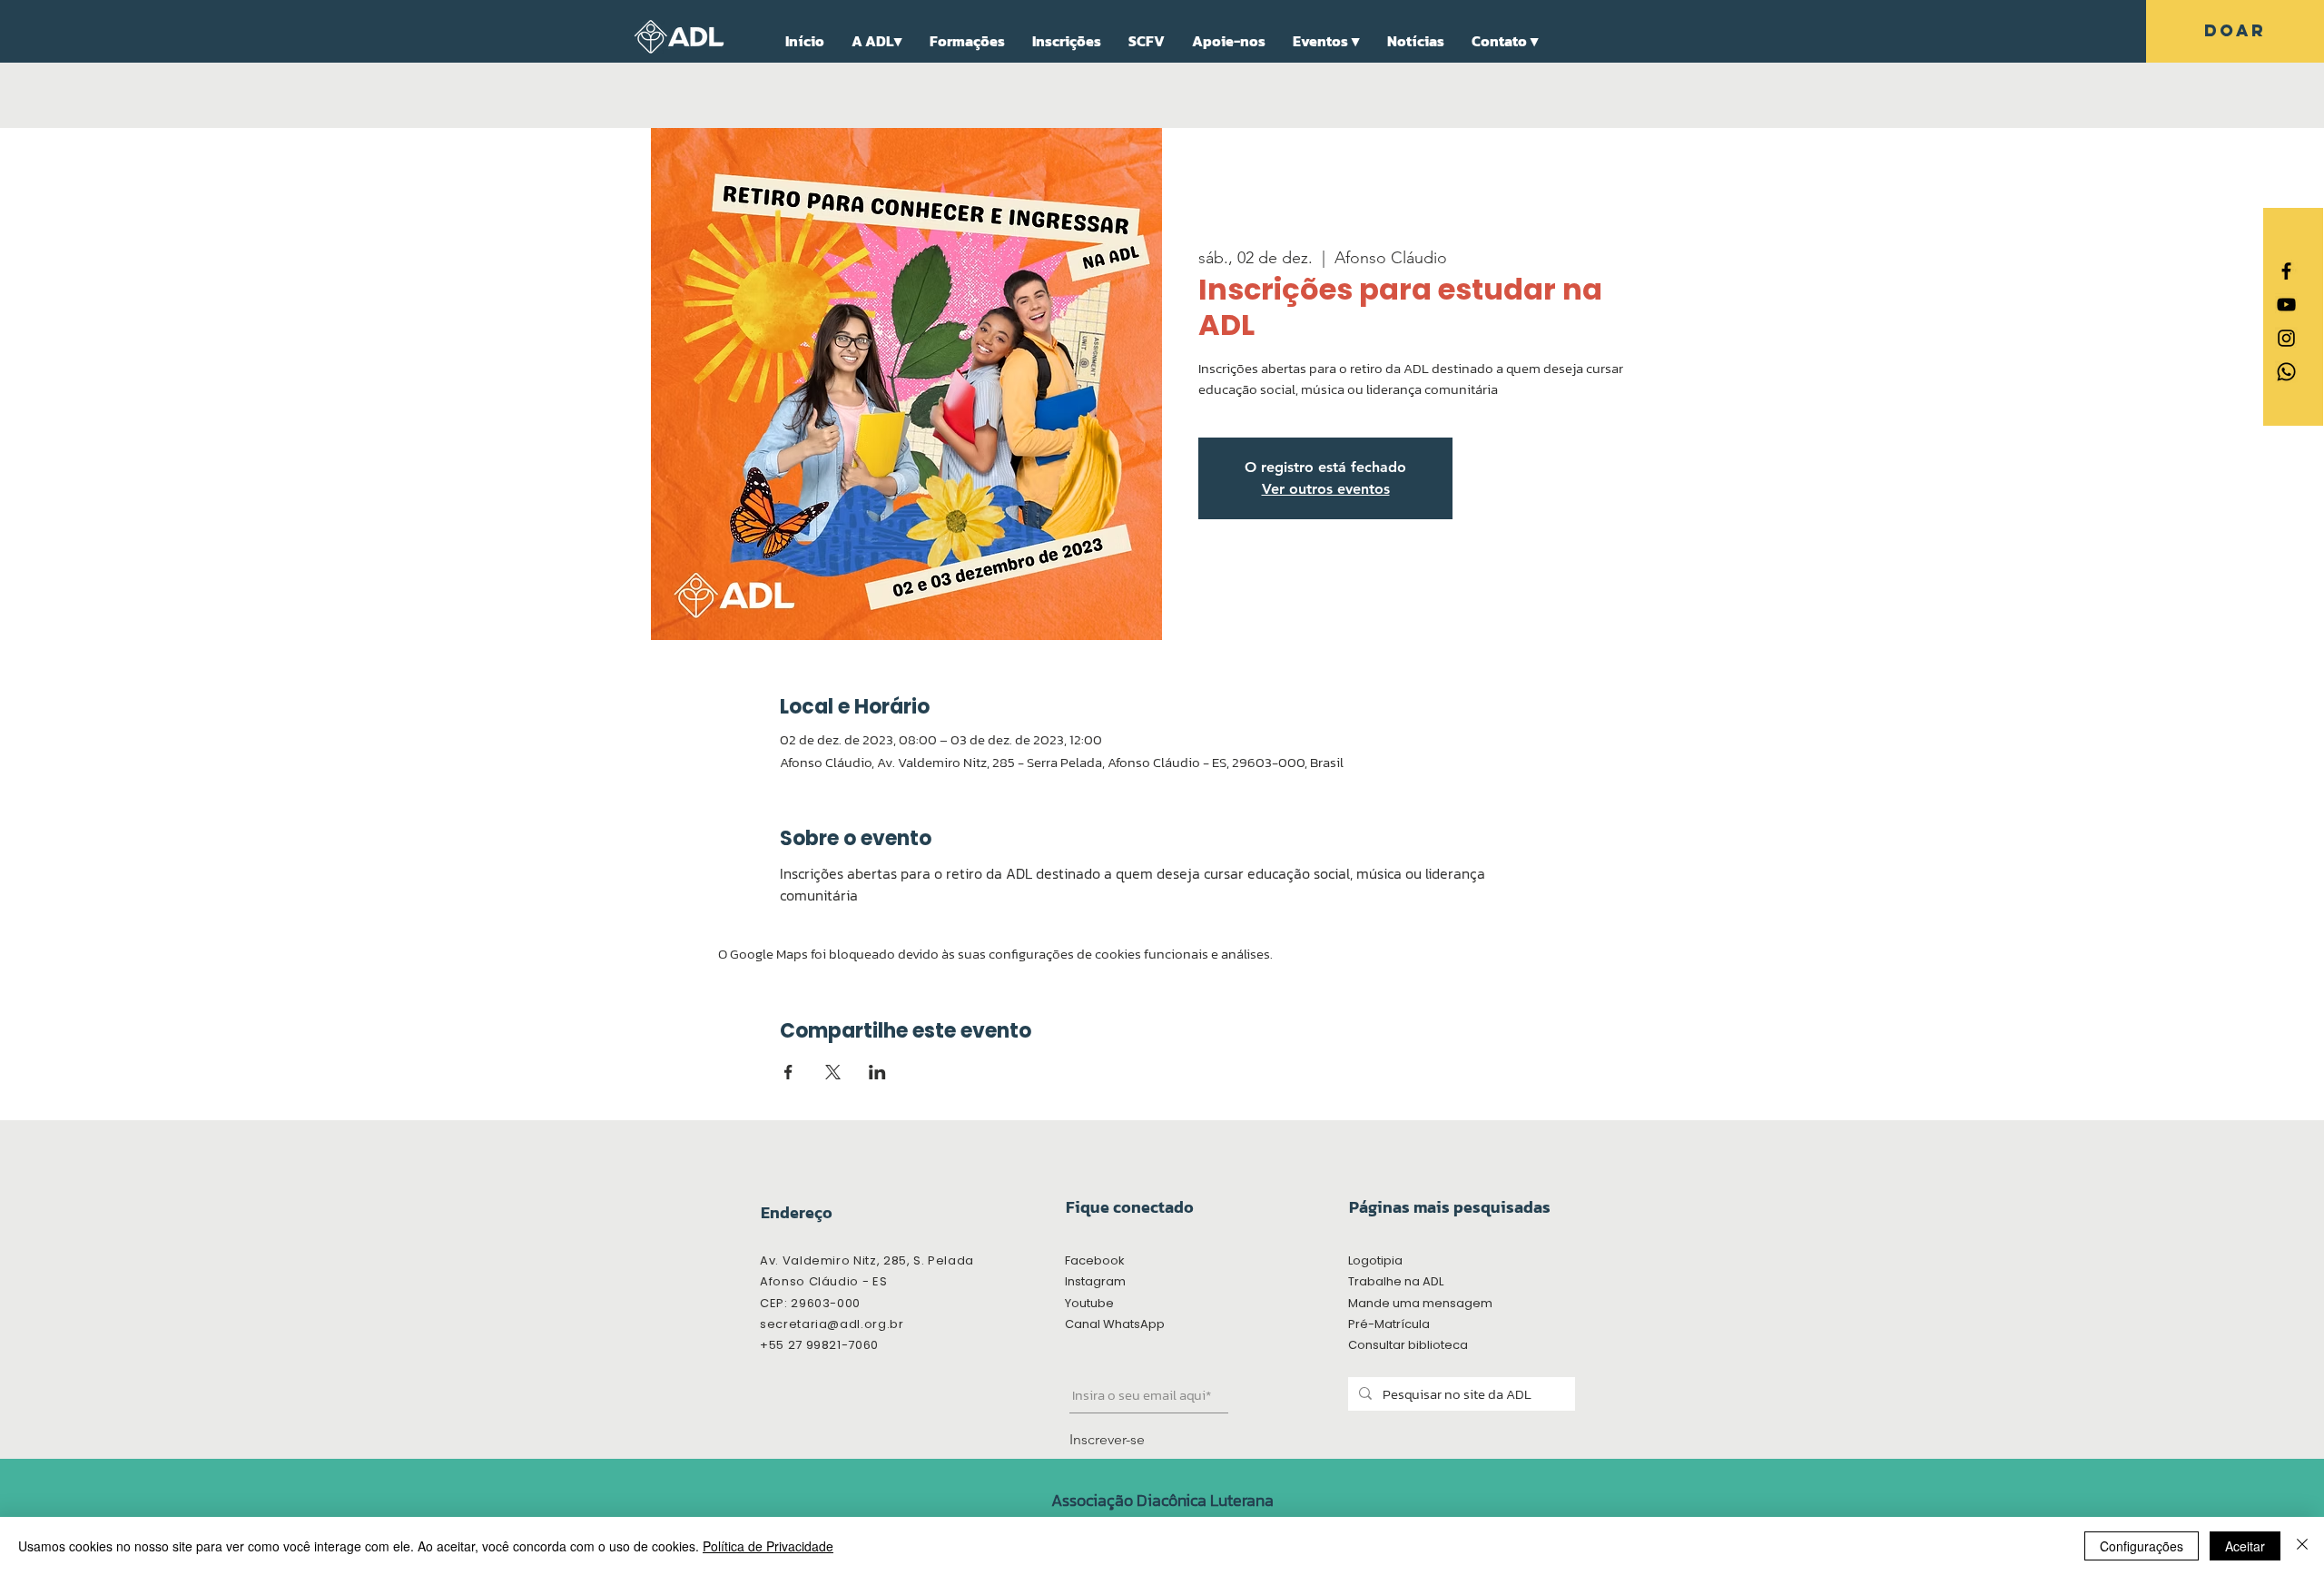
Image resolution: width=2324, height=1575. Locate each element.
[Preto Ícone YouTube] (2286, 305)
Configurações (2142, 1546)
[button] (877, 41)
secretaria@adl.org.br (832, 1324)
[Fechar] (2302, 1546)
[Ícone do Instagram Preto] (2286, 338)
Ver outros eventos (1326, 489)
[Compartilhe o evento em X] (833, 1072)
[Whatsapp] (2286, 372)
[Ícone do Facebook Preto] (2286, 271)
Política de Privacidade (768, 1546)
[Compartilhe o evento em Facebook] (788, 1072)
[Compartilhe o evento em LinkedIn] (877, 1072)
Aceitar (2245, 1546)
